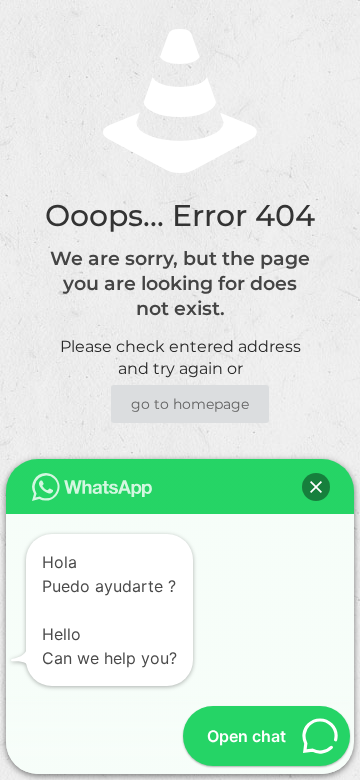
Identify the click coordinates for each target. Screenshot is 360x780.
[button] (316, 487)
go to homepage (190, 404)
